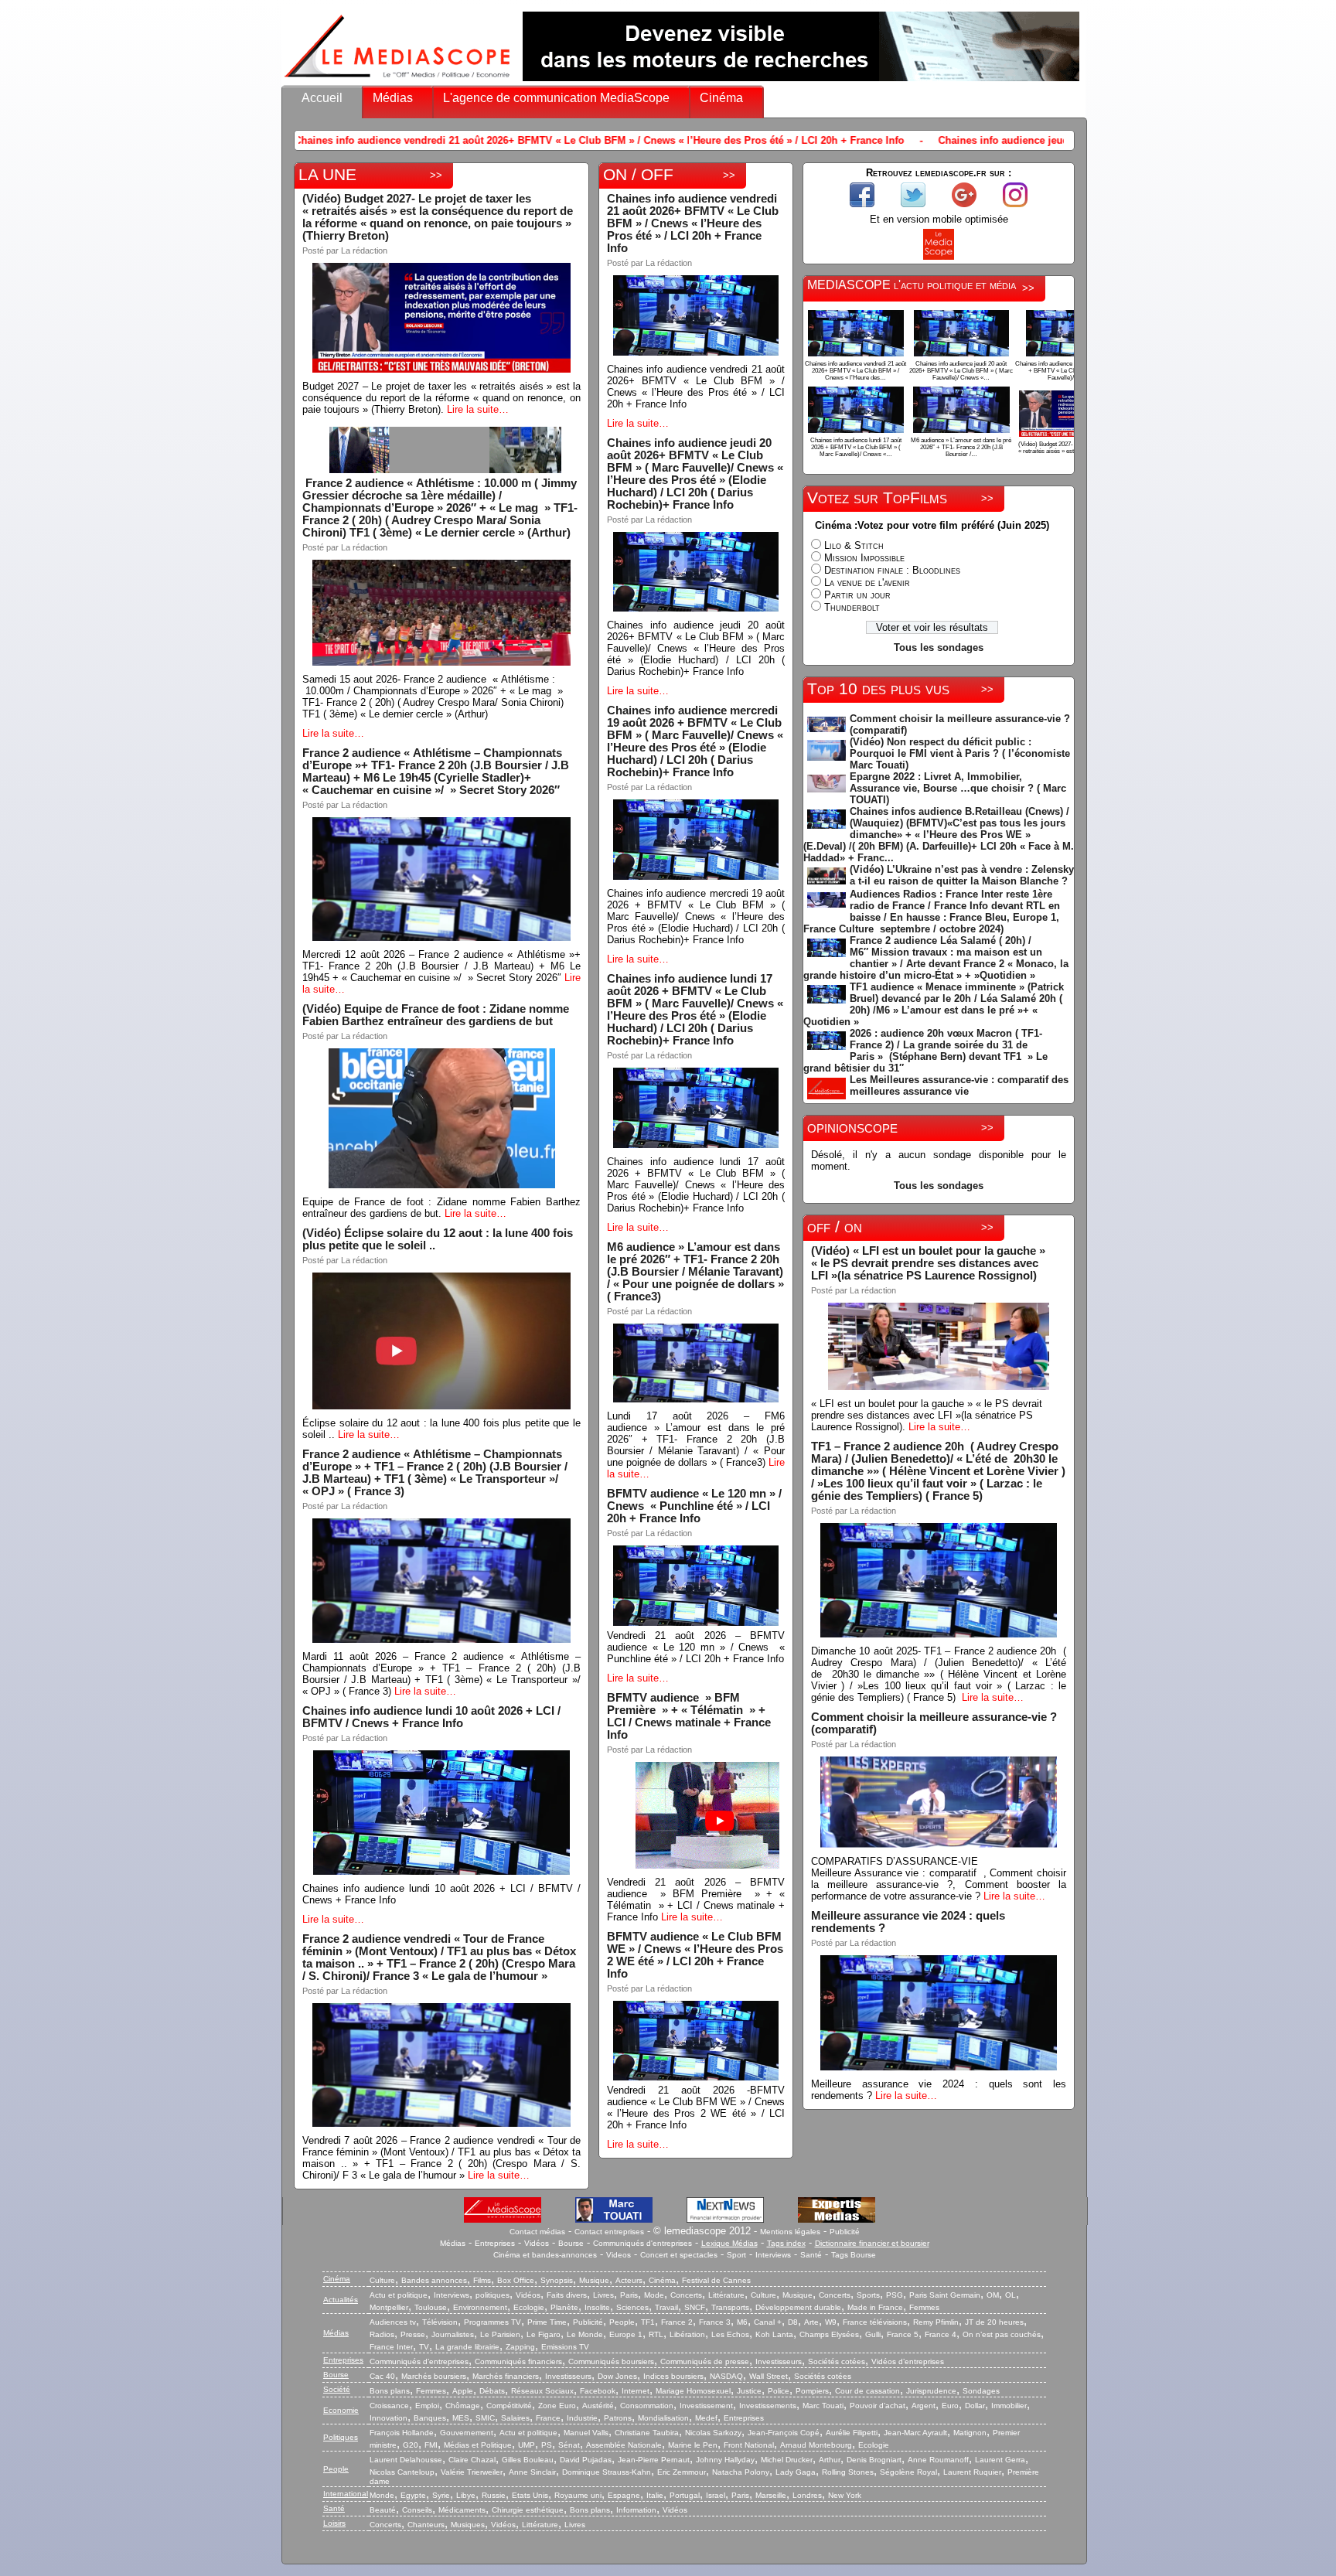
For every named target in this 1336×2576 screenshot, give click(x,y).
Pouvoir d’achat (878, 2406)
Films (482, 2280)
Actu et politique (399, 2295)
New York (845, 2495)
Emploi (427, 2406)
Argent (924, 2406)
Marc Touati (823, 2406)
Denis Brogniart (874, 2460)
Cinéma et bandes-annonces (545, 2255)
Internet (636, 2391)
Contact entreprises (609, 2232)
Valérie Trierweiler (472, 2472)
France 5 (903, 2334)
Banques (430, 2418)
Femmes (924, 2307)
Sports (868, 2295)
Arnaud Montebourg (816, 2445)
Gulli (873, 2334)
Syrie (441, 2495)
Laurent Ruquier (972, 2472)
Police (779, 2391)
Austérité (598, 2406)
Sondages (981, 2391)
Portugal (685, 2495)
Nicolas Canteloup (402, 2472)
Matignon (970, 2433)
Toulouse (431, 2307)
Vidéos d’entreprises (908, 2361)
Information (636, 2510)
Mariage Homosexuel (693, 2391)
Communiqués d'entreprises (642, 2243)
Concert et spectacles (679, 2255)
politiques (492, 2295)
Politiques (341, 2437)
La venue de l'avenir (867, 583)
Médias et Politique (478, 2445)
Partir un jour (857, 595)
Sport (736, 2255)
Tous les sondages (939, 647)
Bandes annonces (434, 2280)
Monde (382, 2495)
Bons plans (390, 2391)
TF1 (648, 2322)
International (346, 2494)
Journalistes (453, 2334)
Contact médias (537, 2232)
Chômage (463, 2406)
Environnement (480, 2307)
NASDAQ (726, 2376)
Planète (564, 2307)
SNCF (695, 2307)
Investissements (768, 2406)
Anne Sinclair (532, 2472)
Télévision (440, 2322)
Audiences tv (393, 2322)
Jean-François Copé (784, 2433)
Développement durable (798, 2307)
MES (461, 2418)
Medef (706, 2418)
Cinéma (721, 98)
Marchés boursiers (434, 2376)
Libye (466, 2495)
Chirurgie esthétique (528, 2510)
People (622, 2322)
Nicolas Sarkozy (713, 2433)
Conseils (417, 2510)
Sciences (632, 2307)
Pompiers (812, 2391)
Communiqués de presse (705, 2361)
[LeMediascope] (397, 81)
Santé (811, 2255)
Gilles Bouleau (528, 2460)
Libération (687, 2334)
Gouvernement (467, 2433)
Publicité (845, 2232)
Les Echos (730, 2334)
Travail (666, 2307)
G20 (411, 2445)
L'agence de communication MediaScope (556, 98)
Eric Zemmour (682, 2472)
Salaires (515, 2418)
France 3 (715, 2322)
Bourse (571, 2243)
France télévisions (875, 2322)
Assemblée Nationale (624, 2445)
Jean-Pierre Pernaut (654, 2460)
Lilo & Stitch (854, 545)
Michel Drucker (787, 2460)
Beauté (383, 2510)
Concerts (686, 2295)
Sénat (569, 2445)
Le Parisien (500, 2334)
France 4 (941, 2334)
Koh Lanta (774, 2334)
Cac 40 (382, 2376)
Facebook (598, 2391)
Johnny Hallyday (725, 2460)
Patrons (618, 2418)
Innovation (389, 2418)
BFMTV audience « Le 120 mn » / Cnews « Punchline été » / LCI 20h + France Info (694, 1506)
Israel (716, 2495)
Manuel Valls (586, 2433)
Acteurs (629, 2280)
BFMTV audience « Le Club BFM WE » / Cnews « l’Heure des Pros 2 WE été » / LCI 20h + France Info (695, 1955)
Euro (950, 2406)
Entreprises (495, 2243)
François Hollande (402, 2433)
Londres (807, 2495)
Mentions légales (790, 2232)
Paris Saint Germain (945, 2295)
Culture (382, 2280)
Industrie (582, 2418)
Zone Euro (557, 2406)
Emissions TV (565, 2347)
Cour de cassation (867, 2391)
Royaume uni (578, 2495)
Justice (749, 2391)
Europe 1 (626, 2334)
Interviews (773, 2255)
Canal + (768, 2322)
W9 (831, 2322)
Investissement (706, 2406)
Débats (492, 2391)
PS (547, 2445)
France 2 (677, 2322)
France (548, 2418)
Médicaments (462, 2510)
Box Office (516, 2280)
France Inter (391, 2347)
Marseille (771, 2495)
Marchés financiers (506, 2376)
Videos (619, 2255)
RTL (656, 2334)
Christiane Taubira (647, 2433)
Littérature (726, 2295)
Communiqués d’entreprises (419, 2361)
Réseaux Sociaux (542, 2391)
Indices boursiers (673, 2376)
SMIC (485, 2418)
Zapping (520, 2347)
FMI (431, 2445)
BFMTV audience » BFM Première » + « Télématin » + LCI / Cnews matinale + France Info (689, 1716)
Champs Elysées (829, 2334)
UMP (527, 2445)
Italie (655, 2495)
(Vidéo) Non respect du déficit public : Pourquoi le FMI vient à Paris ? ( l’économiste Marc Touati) (960, 753)
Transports (730, 2307)
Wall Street (769, 2376)
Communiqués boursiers (611, 2361)
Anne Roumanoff (938, 2460)
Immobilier (1009, 2406)
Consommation (647, 2406)
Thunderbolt (852, 607)
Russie (494, 2495)
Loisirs (334, 2523)
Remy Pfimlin (936, 2322)
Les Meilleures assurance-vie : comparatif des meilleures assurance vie (959, 1085)
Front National (749, 2445)
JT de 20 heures (994, 2322)
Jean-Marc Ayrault (915, 2433)
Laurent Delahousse (406, 2460)
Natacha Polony (741, 2472)
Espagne (624, 2495)
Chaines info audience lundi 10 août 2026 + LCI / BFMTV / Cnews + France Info (431, 1717)
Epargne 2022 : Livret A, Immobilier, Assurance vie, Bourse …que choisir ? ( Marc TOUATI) (958, 788)
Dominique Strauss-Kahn (607, 2472)
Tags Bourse (854, 2255)
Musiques (468, 2525)
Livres (603, 2295)
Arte (811, 2322)
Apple (463, 2391)
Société (337, 2389)
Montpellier (389, 2307)
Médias (393, 98)
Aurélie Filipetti (852, 2433)
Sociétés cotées (837, 2361)
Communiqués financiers (518, 2361)
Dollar (975, 2406)
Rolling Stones (848, 2472)
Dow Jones (617, 2376)
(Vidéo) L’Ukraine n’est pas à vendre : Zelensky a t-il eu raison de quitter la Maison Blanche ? (962, 875)
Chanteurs (426, 2525)
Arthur (830, 2460)
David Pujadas (586, 2460)
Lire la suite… (478, 409)
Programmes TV (492, 2322)
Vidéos (537, 2243)
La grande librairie (467, 2347)
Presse (413, 2334)
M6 (742, 2322)
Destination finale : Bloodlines (892, 570)
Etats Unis (530, 2495)
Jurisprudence (931, 2391)
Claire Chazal (472, 2460)
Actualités (341, 2300)
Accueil (322, 98)
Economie (341, 2410)
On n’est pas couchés (1002, 2334)
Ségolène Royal (908, 2472)
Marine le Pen (693, 2445)
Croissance (389, 2406)
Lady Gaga (796, 2472)
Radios (382, 2334)
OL (1011, 2295)
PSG (895, 2295)
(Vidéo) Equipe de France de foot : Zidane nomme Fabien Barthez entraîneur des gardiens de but (436, 1015)
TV (424, 2347)
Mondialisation (663, 2418)
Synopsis (557, 2280)
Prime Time (547, 2322)
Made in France (875, 2307)
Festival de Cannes (716, 2280)
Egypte (413, 2495)
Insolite (597, 2307)
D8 (793, 2322)
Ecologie (529, 2307)
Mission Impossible (864, 558)
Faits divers (567, 2295)
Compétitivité (509, 2406)
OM (993, 2295)
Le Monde (585, 2334)
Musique (594, 2280)
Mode (654, 2295)
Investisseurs (779, 2361)
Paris (629, 2295)
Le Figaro (544, 2334)
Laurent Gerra (1000, 2460)
